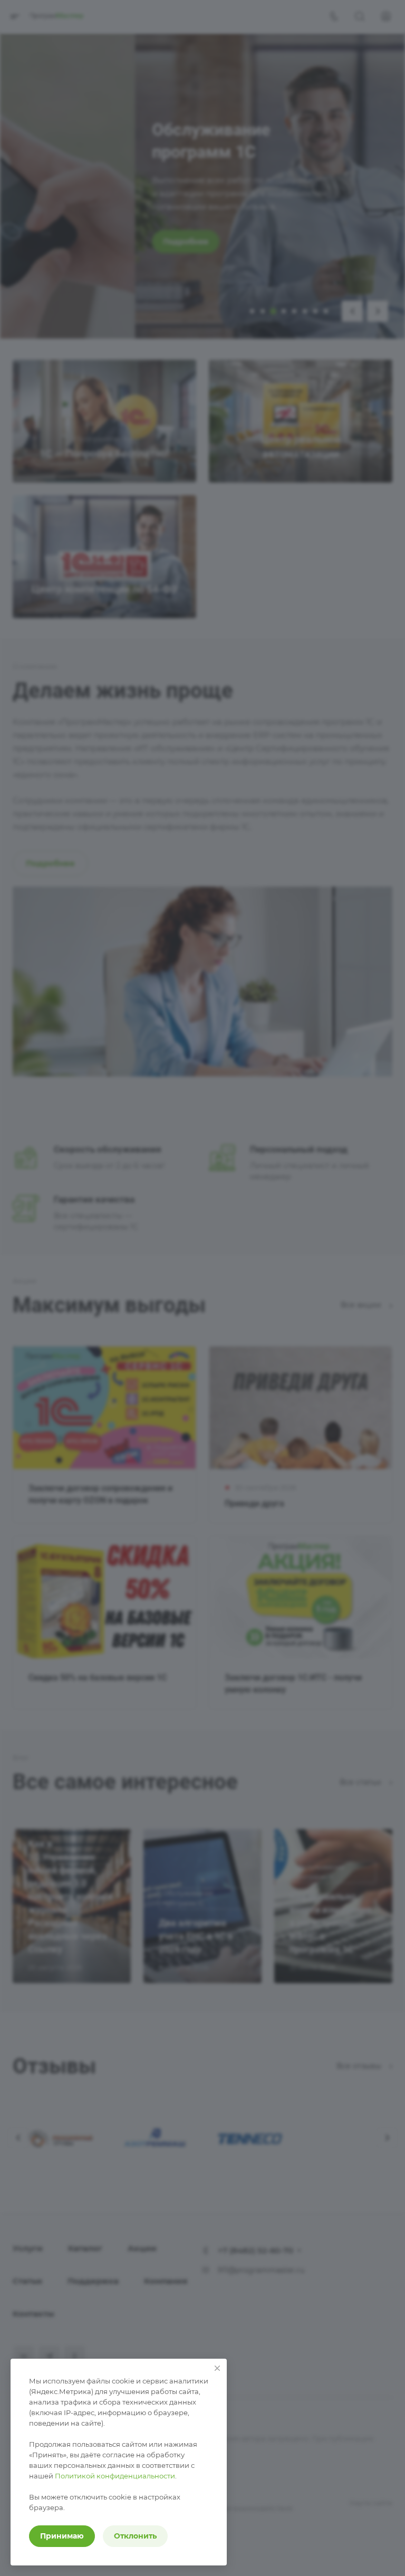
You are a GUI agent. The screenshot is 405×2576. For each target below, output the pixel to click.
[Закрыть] (217, 2368)
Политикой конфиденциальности (115, 2476)
